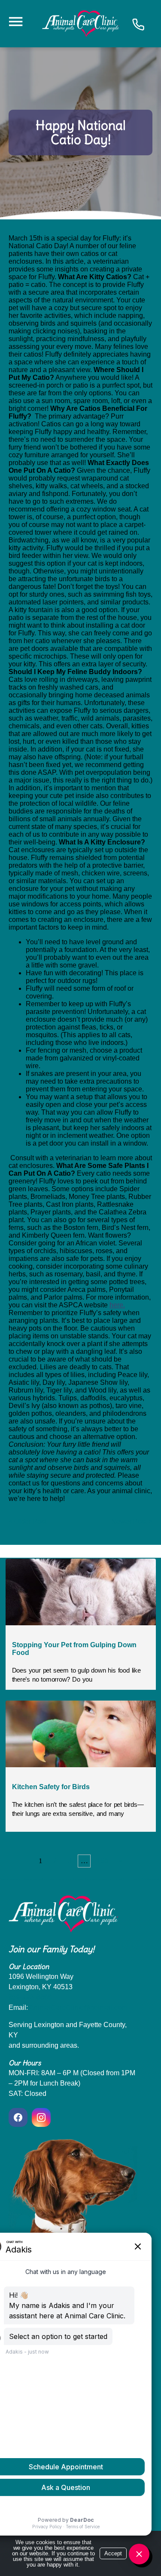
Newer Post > (132, 1521)
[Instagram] (41, 2117)
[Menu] (15, 22)
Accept (113, 2553)
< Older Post (27, 1521)
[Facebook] (19, 2117)
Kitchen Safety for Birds (51, 1787)
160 (102, 1861)
